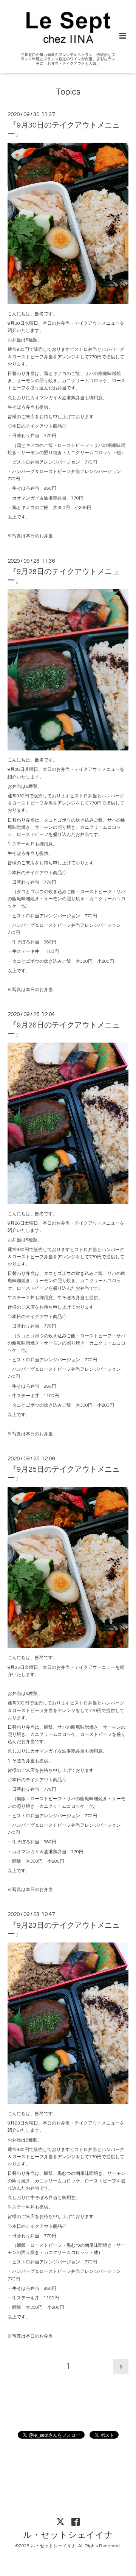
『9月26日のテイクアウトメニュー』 (64, 1030)
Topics (68, 92)
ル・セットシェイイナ (68, 2535)
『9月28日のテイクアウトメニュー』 (64, 576)
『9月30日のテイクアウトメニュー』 (64, 130)
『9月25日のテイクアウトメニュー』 (64, 1474)
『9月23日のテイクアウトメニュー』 (64, 1929)
